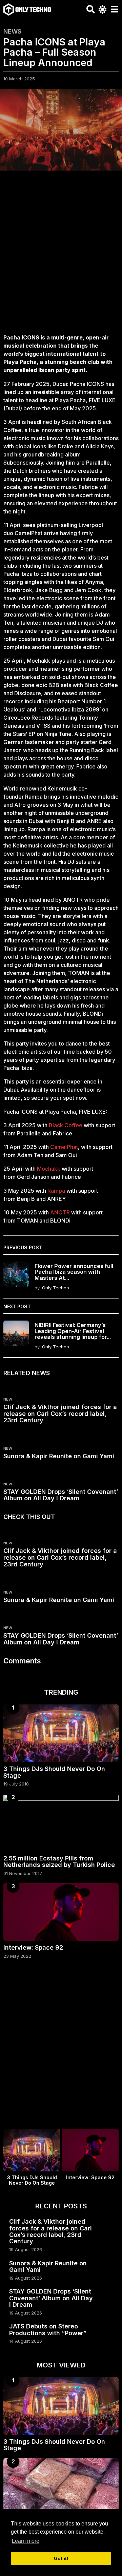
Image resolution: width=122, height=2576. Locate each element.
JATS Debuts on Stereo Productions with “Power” (48, 2329)
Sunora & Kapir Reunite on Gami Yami (59, 1456)
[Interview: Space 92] (61, 1912)
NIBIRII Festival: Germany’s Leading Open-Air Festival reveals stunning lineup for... (73, 1331)
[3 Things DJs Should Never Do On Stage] (61, 1733)
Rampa (56, 1191)
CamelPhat (64, 1147)
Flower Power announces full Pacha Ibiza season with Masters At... (74, 1272)
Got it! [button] (61, 2558)
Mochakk (49, 1169)
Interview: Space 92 (33, 1947)
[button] (91, 9)
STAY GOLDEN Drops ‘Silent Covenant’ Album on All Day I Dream (61, 1495)
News (12, 32)
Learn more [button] (26, 2541)
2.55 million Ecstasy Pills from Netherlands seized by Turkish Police (59, 1861)
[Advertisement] (61, 256)
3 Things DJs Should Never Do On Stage (54, 1772)
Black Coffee (66, 1125)
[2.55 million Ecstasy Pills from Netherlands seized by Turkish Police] (61, 1823)
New (8, 1399)
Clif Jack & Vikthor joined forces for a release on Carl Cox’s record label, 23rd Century (60, 1414)
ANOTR (60, 1212)
